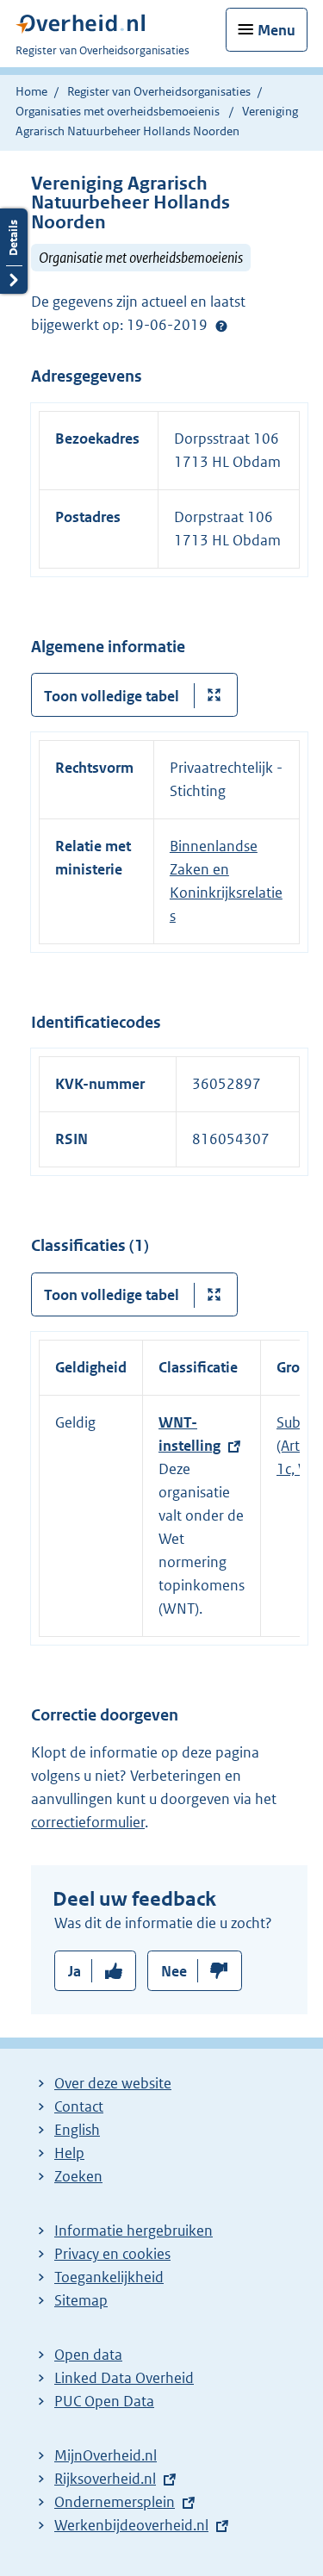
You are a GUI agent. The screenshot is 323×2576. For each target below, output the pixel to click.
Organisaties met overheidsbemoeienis (118, 111)
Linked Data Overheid (124, 2378)
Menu (276, 30)
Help (69, 2153)
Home (31, 91)
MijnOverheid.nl (106, 2455)
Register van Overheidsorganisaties (159, 91)
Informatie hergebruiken (134, 2231)
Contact (79, 2106)
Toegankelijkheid (109, 2277)
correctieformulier (88, 1822)
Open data (88, 2355)
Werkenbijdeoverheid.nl (131, 2525)
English (77, 2130)
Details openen (14, 251)
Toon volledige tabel (112, 696)
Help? (221, 326)
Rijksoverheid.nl (105, 2479)
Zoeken (78, 2176)
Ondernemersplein (115, 2502)
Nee (174, 1971)
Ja (75, 1971)
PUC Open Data (104, 2401)
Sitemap (81, 2300)
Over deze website (113, 2083)
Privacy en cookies (112, 2254)
